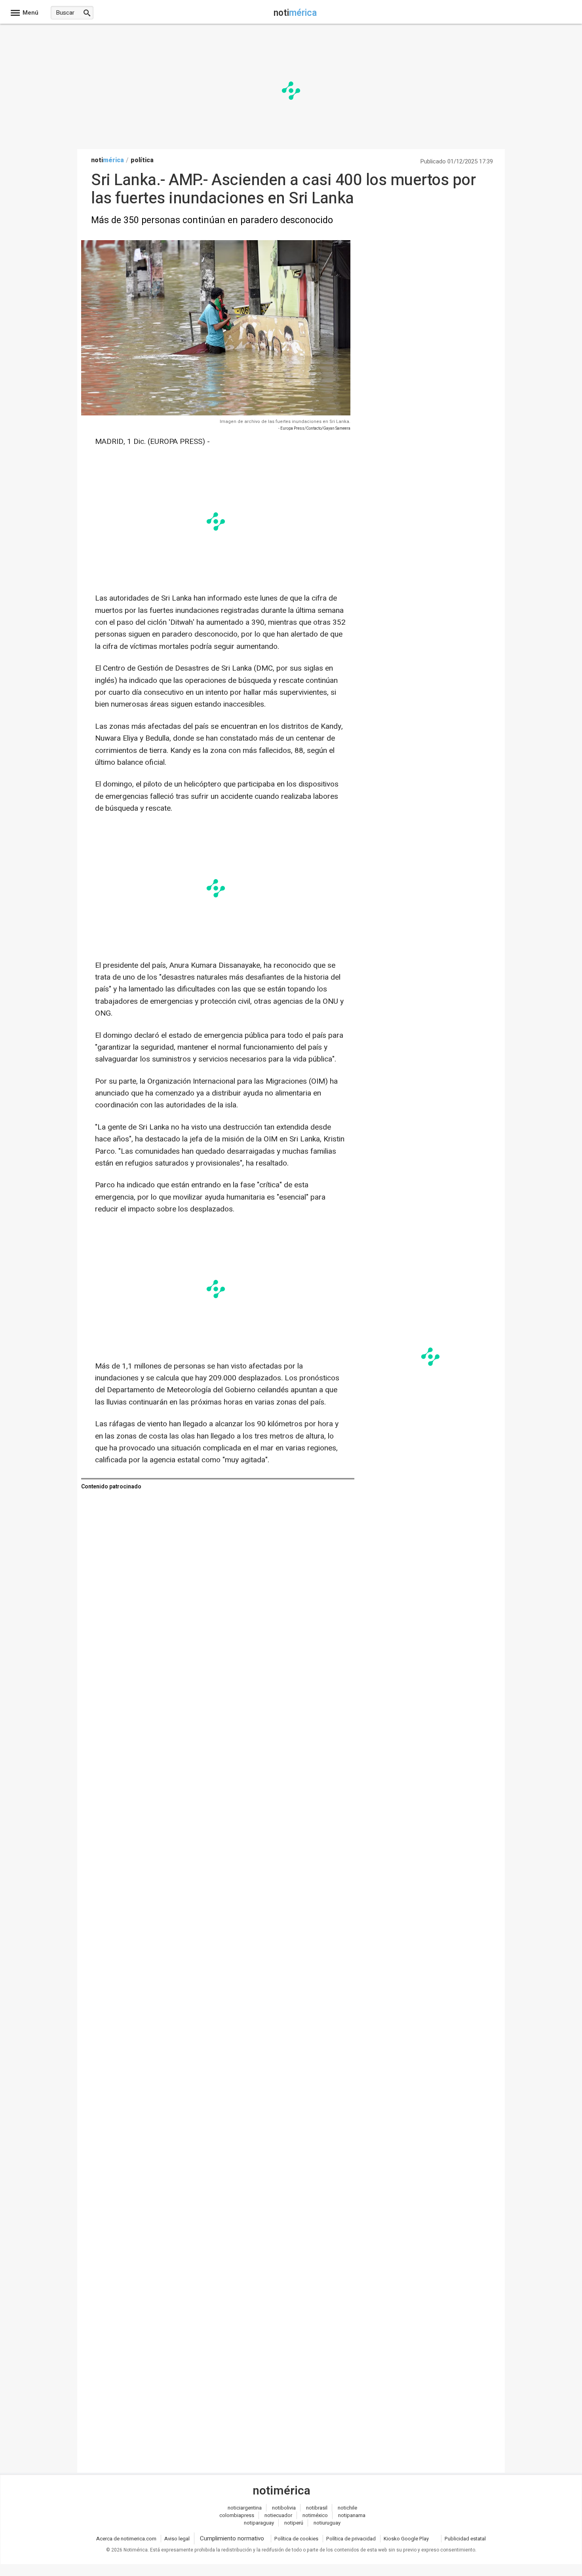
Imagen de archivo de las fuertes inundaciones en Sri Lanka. (285, 422)
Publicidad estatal (465, 2539)
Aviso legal (177, 2539)
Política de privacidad (351, 2539)
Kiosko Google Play (406, 2539)
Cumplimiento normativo (232, 2538)
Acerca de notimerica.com (126, 2539)
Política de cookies (296, 2539)
